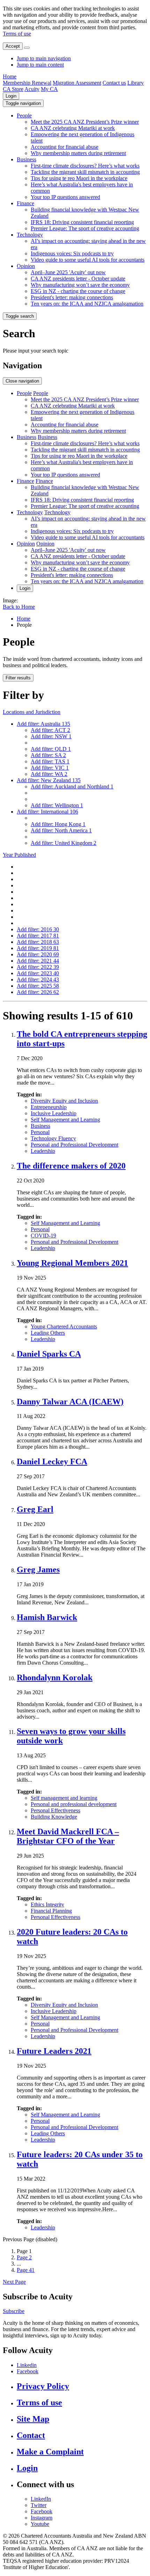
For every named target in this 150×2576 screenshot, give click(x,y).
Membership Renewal (27, 83)
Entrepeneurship (49, 1107)
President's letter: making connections (72, 297)
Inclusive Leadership (54, 1113)
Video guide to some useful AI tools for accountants (88, 260)
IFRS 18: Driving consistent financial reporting (82, 222)
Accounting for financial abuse (65, 147)
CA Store (13, 89)
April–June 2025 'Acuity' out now (68, 272)
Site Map (33, 2419)
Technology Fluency (53, 1138)
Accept (13, 46)
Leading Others (48, 1333)
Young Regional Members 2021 (72, 1263)
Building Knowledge (54, 1817)
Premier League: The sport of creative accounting (85, 228)
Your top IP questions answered (65, 197)
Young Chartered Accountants (64, 1326)
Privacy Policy (43, 2386)
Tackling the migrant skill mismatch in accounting (85, 172)
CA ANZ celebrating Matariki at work (73, 128)
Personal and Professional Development (74, 1145)
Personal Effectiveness (55, 1810)
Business (27, 159)
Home (10, 76)
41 (26, 2270)
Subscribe (14, 2311)
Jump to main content (40, 65)
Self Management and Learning (65, 1120)
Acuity (32, 89)
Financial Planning (51, 1911)
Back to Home (19, 607)
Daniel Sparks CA (49, 1354)
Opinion (26, 266)
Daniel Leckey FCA (52, 1461)
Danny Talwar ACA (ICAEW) (70, 1402)
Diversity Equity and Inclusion (64, 1101)
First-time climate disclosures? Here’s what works (85, 166)
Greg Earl (35, 1509)
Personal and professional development (74, 1804)
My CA (49, 89)
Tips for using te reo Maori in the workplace (79, 178)
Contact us (114, 83)
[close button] (27, 48)
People (24, 115)
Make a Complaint (50, 2452)
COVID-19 (43, 1236)
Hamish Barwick (47, 1617)
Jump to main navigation (44, 58)
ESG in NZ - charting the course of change (78, 291)
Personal (40, 1132)
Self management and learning (64, 1798)
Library (136, 83)
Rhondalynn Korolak (55, 1678)
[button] (23, 103)
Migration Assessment (77, 83)
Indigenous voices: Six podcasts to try (72, 253)
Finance (25, 203)
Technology (30, 235)
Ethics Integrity (47, 1904)
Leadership (43, 1151)
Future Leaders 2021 (54, 2051)
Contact (31, 2435)
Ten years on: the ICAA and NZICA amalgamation (87, 304)
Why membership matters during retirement (78, 153)
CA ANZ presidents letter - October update (78, 279)
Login (11, 96)
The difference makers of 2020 (71, 1166)
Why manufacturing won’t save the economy (80, 285)
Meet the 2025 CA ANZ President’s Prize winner (85, 122)
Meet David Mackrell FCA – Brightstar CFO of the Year (68, 1836)
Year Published (19, 855)
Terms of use (17, 34)
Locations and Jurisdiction (32, 712)
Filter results (18, 678)
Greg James (38, 1569)
